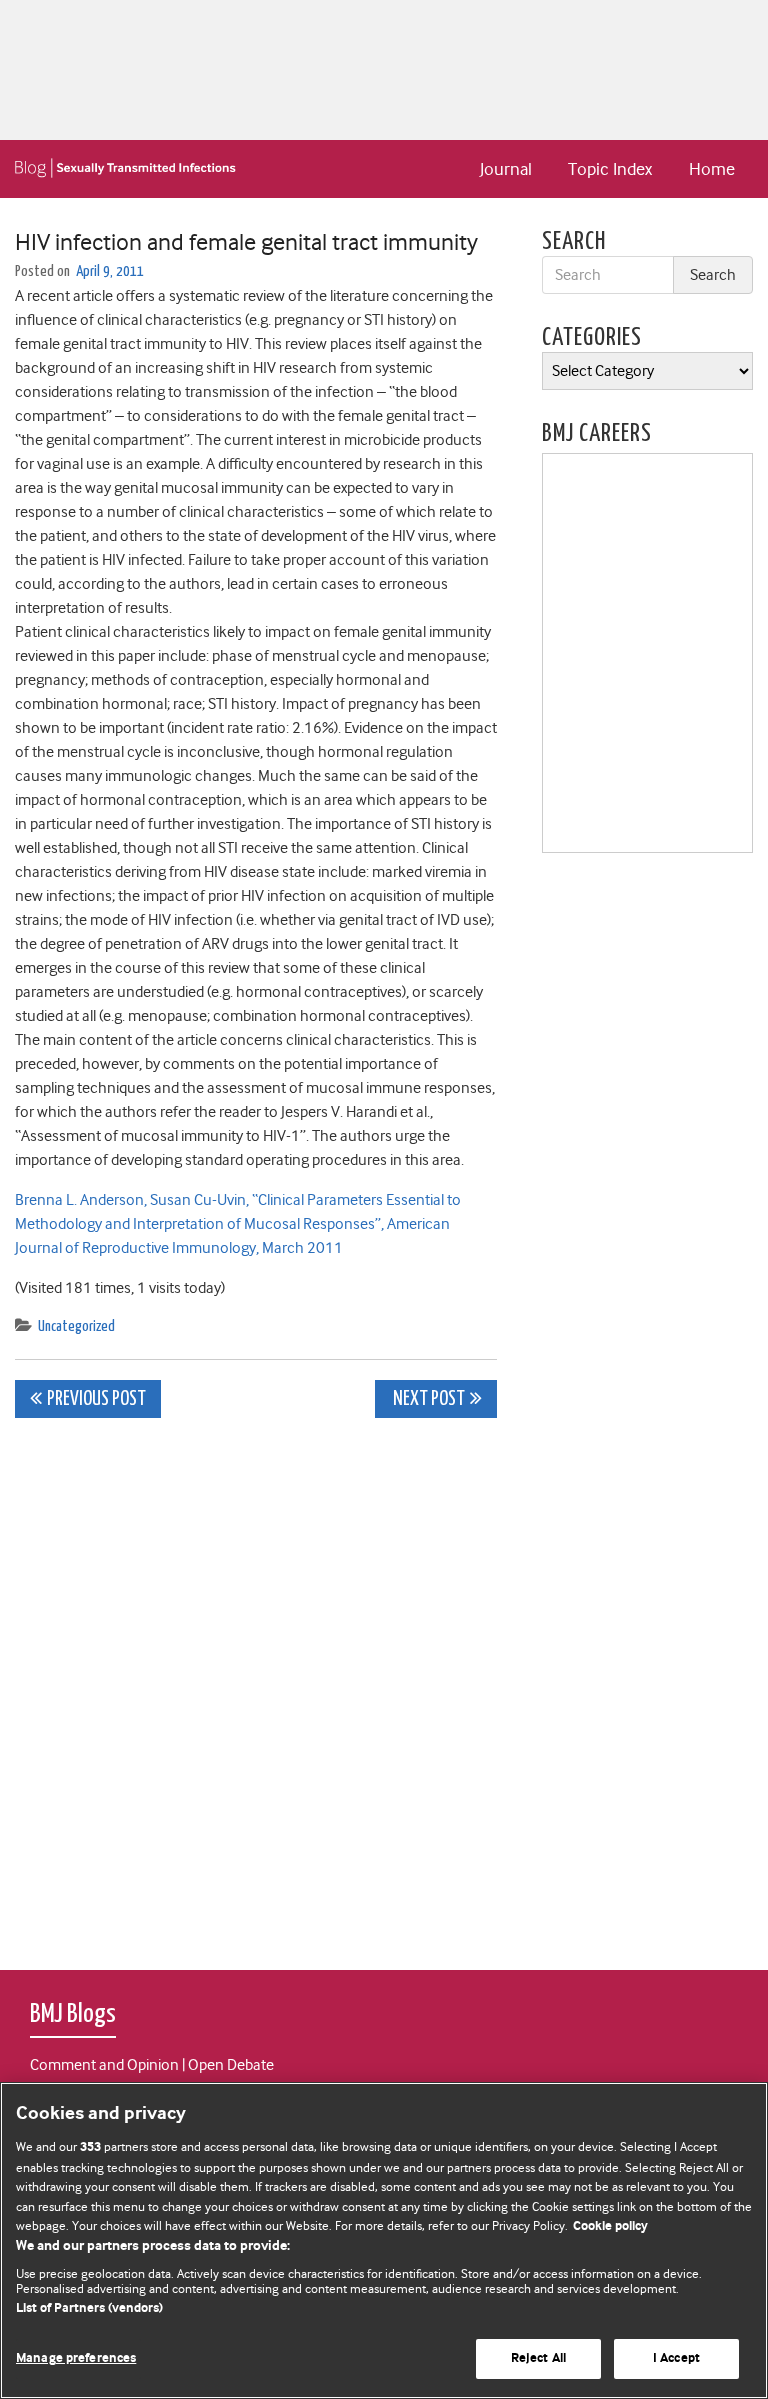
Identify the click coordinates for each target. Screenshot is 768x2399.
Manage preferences (76, 2358)
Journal (506, 169)
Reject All (538, 2358)
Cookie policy (610, 2226)
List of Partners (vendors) (89, 2308)
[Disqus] (256, 1683)
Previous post (96, 1399)
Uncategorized (76, 1326)
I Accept (676, 2358)
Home (712, 169)
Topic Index (610, 169)
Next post (427, 1399)
